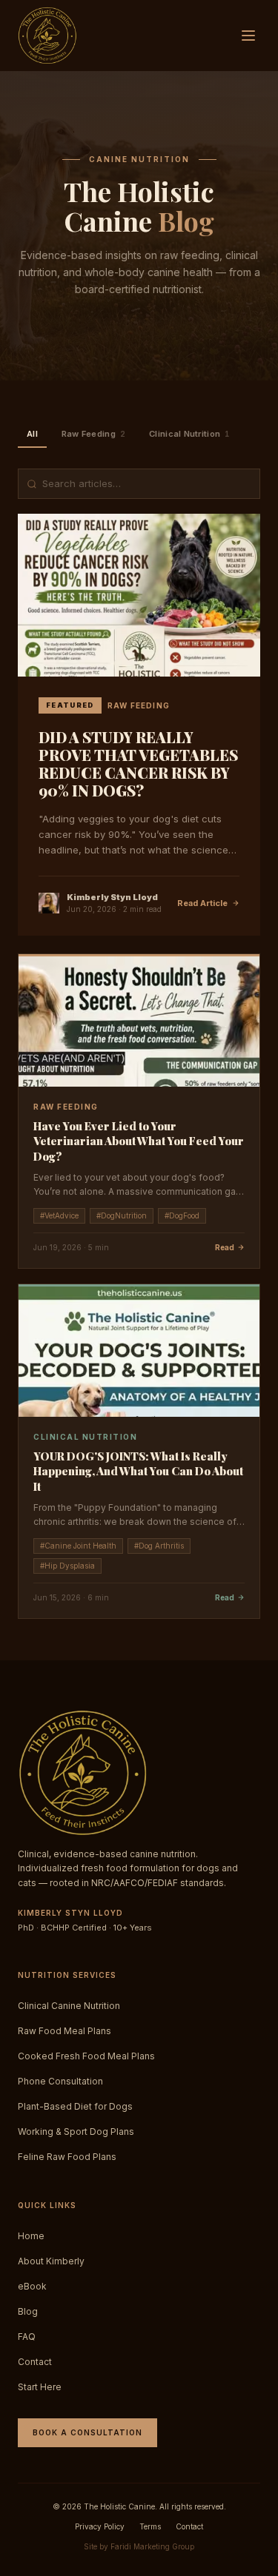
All (32, 434)
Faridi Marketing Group (152, 2546)
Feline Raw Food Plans (67, 2157)
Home (31, 2236)
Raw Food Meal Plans (64, 2031)
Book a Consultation (87, 2432)
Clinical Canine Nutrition (69, 2006)
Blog (28, 2311)
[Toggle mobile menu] (248, 36)
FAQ (27, 2337)
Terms (150, 2526)
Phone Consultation (60, 2081)
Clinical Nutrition (189, 434)
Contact (35, 2362)
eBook (32, 2286)
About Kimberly (51, 2261)
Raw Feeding (93, 434)
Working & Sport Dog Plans (76, 2131)
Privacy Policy (100, 2526)
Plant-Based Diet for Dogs (75, 2106)
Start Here (40, 2387)
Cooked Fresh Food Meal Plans (86, 2056)
